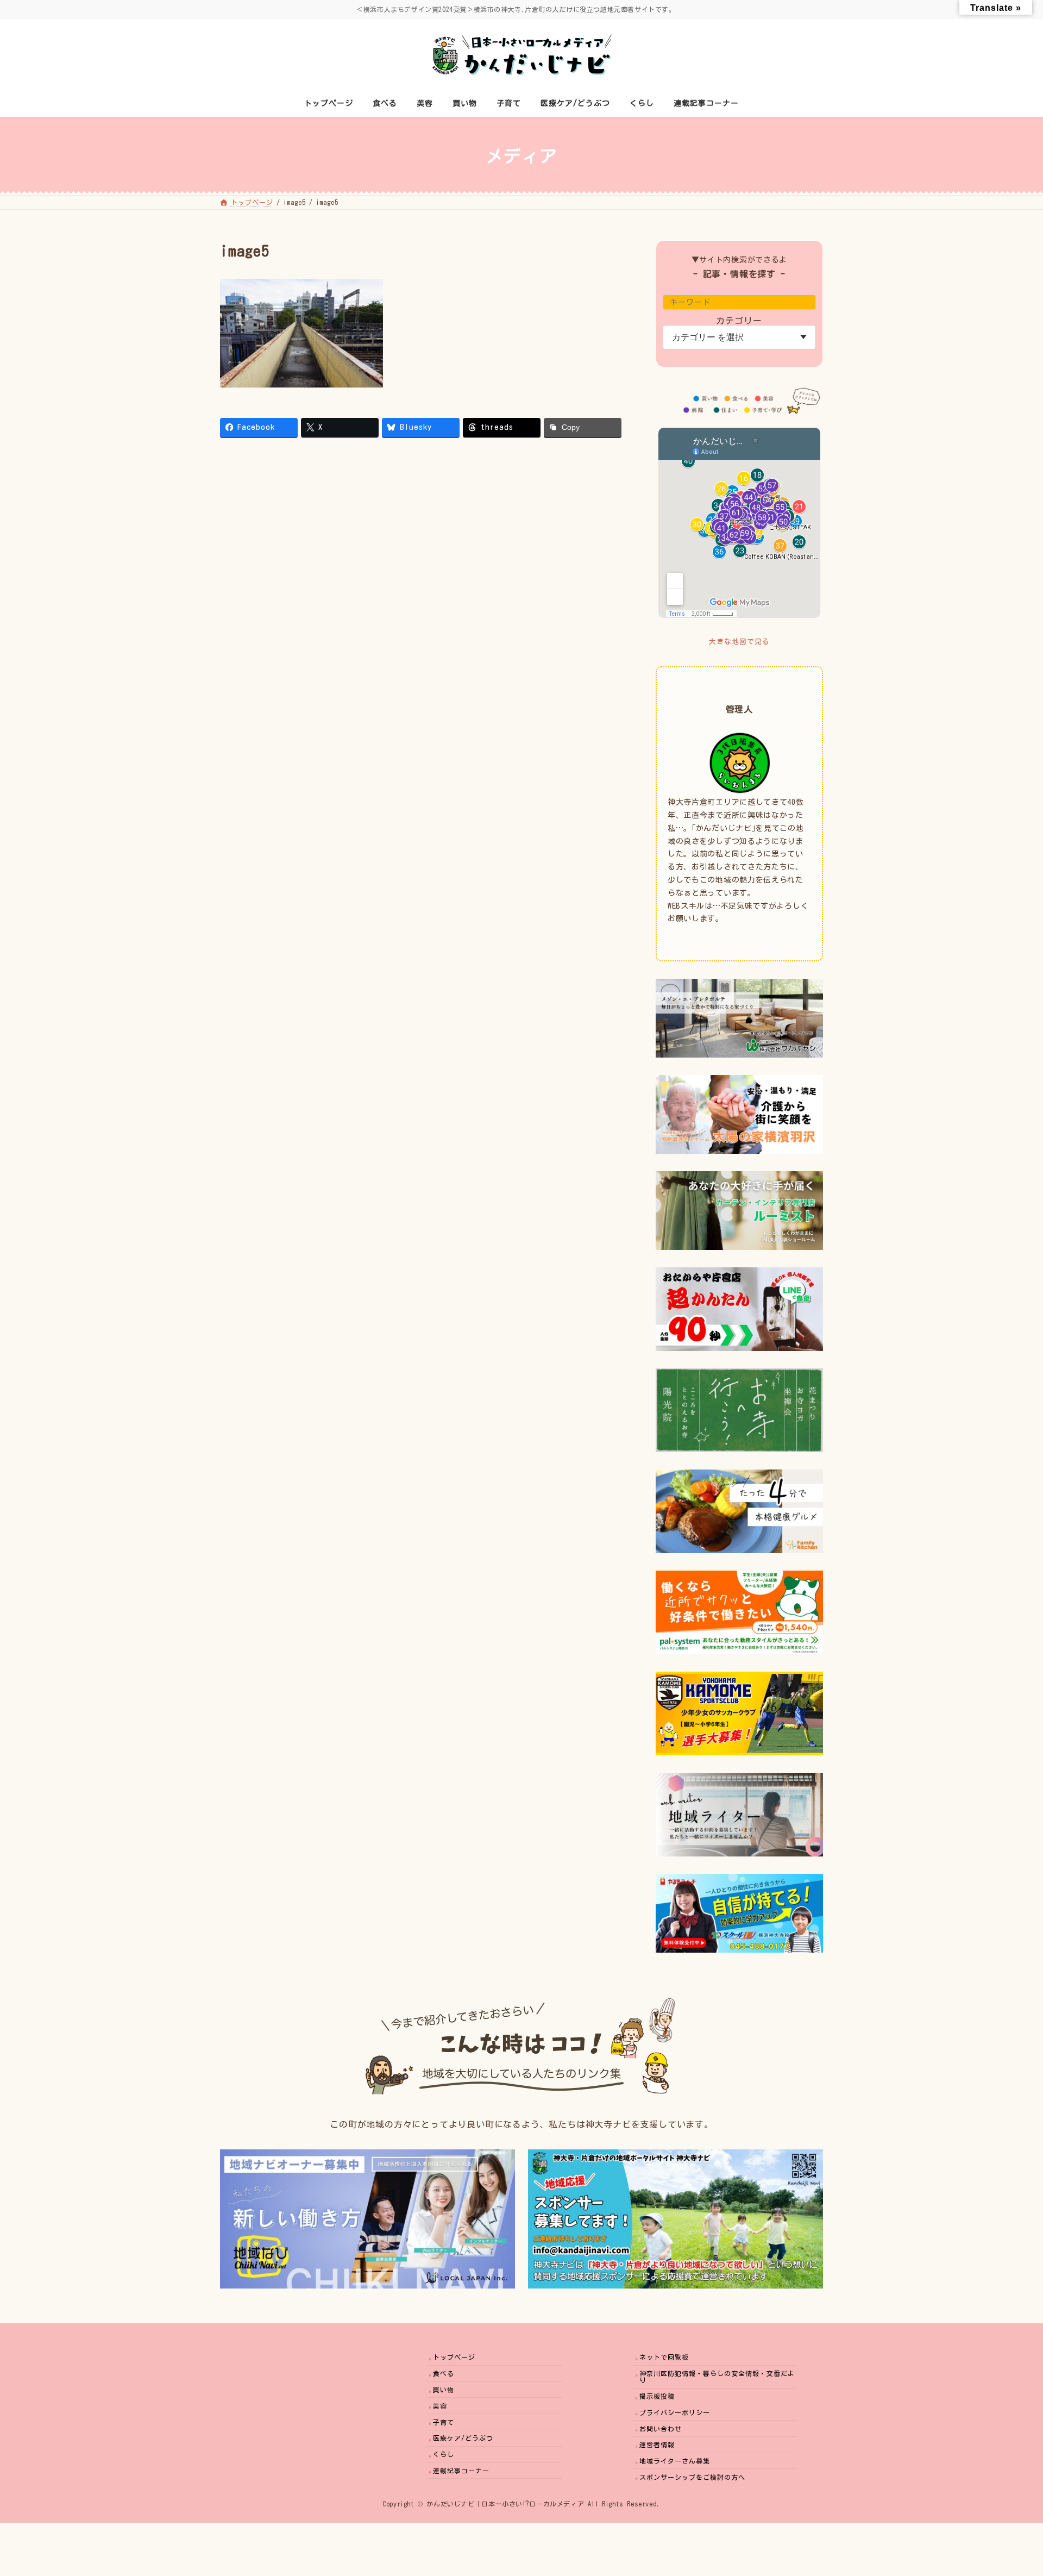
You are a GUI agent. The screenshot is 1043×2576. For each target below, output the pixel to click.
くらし (444, 2454)
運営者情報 (657, 2444)
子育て (444, 2422)
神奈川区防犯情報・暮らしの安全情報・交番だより (717, 2377)
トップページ (454, 2357)
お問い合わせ (661, 2429)
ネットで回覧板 (664, 2357)
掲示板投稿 (657, 2396)
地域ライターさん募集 (675, 2461)
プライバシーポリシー (675, 2412)
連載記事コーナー (461, 2471)
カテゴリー (740, 321)
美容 (440, 2406)
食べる (444, 2373)
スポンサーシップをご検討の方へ (692, 2477)
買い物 (444, 2390)
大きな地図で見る (739, 642)
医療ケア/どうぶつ (463, 2438)
